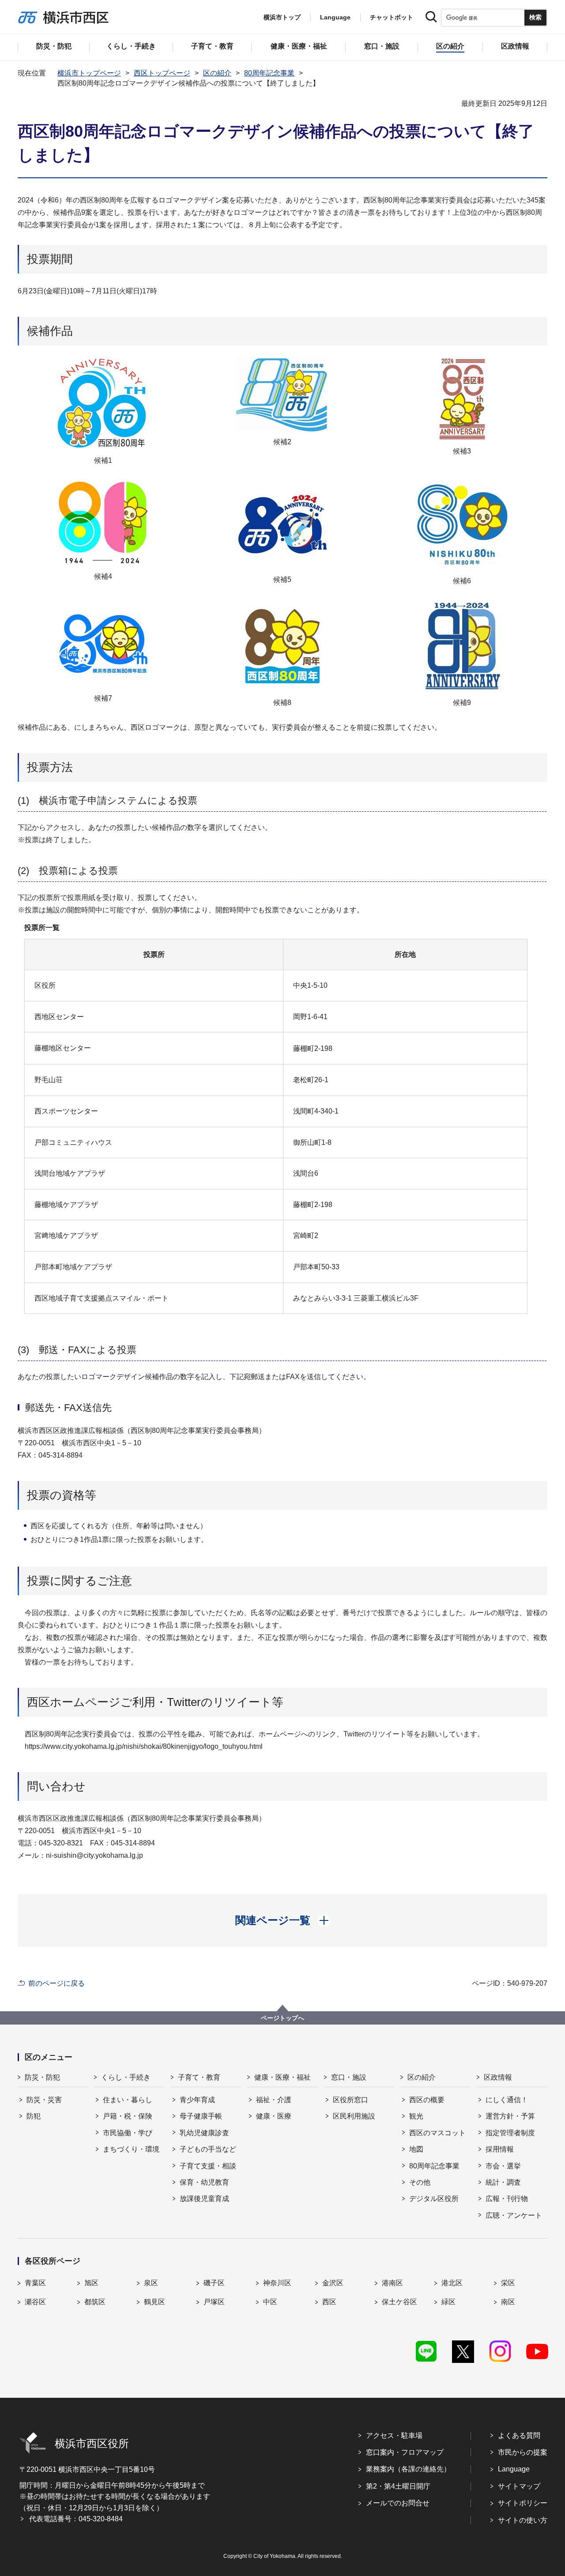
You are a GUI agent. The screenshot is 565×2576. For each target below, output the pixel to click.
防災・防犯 (42, 2077)
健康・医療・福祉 (282, 2077)
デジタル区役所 (434, 2199)
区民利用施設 (354, 2116)
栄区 (508, 2283)
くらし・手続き (126, 2077)
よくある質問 (519, 2435)
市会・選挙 (503, 2166)
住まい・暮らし (128, 2100)
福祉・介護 (274, 2100)
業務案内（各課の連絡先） (408, 2469)
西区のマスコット (437, 2133)
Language (514, 2469)
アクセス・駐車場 (394, 2435)
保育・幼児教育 (204, 2182)
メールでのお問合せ (398, 2503)
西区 (329, 2302)
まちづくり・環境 (131, 2149)
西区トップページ (162, 73)
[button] (283, 1920)
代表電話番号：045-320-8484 (76, 2519)
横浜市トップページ (89, 73)
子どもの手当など (208, 2149)
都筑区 (95, 2302)
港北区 (452, 2283)
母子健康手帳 (201, 2116)
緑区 (448, 2302)
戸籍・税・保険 (128, 2116)
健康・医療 (274, 2116)
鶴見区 (154, 2302)
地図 (416, 2149)
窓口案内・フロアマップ (405, 2452)
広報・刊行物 (507, 2199)
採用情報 (500, 2149)
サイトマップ (519, 2486)
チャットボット (392, 17)
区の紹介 (217, 73)
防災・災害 (44, 2100)
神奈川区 (277, 2283)
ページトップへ (282, 2018)
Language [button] (335, 17)
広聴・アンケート (514, 2215)
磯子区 (214, 2283)
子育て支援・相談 (208, 2166)
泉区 (151, 2283)
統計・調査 (503, 2182)
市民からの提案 (523, 2452)
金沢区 (333, 2283)
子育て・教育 (199, 2077)
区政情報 (498, 2077)
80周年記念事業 (269, 73)
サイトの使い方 (523, 2520)
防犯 (34, 2116)
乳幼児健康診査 (204, 2133)
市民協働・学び (128, 2133)
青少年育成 (197, 2100)
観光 (416, 2116)
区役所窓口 (350, 2100)
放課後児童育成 (204, 2199)
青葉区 (35, 2283)
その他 (420, 2182)
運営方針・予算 (510, 2116)
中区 (270, 2302)
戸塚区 (214, 2302)
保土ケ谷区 (399, 2302)
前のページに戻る (56, 1983)
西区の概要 (427, 2100)
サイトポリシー (523, 2503)
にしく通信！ (507, 2100)
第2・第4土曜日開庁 (398, 2486)
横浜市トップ (282, 17)
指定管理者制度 (510, 2133)
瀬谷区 (35, 2302)
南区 (508, 2302)
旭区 (91, 2283)
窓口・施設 (349, 2077)
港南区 (392, 2283)
